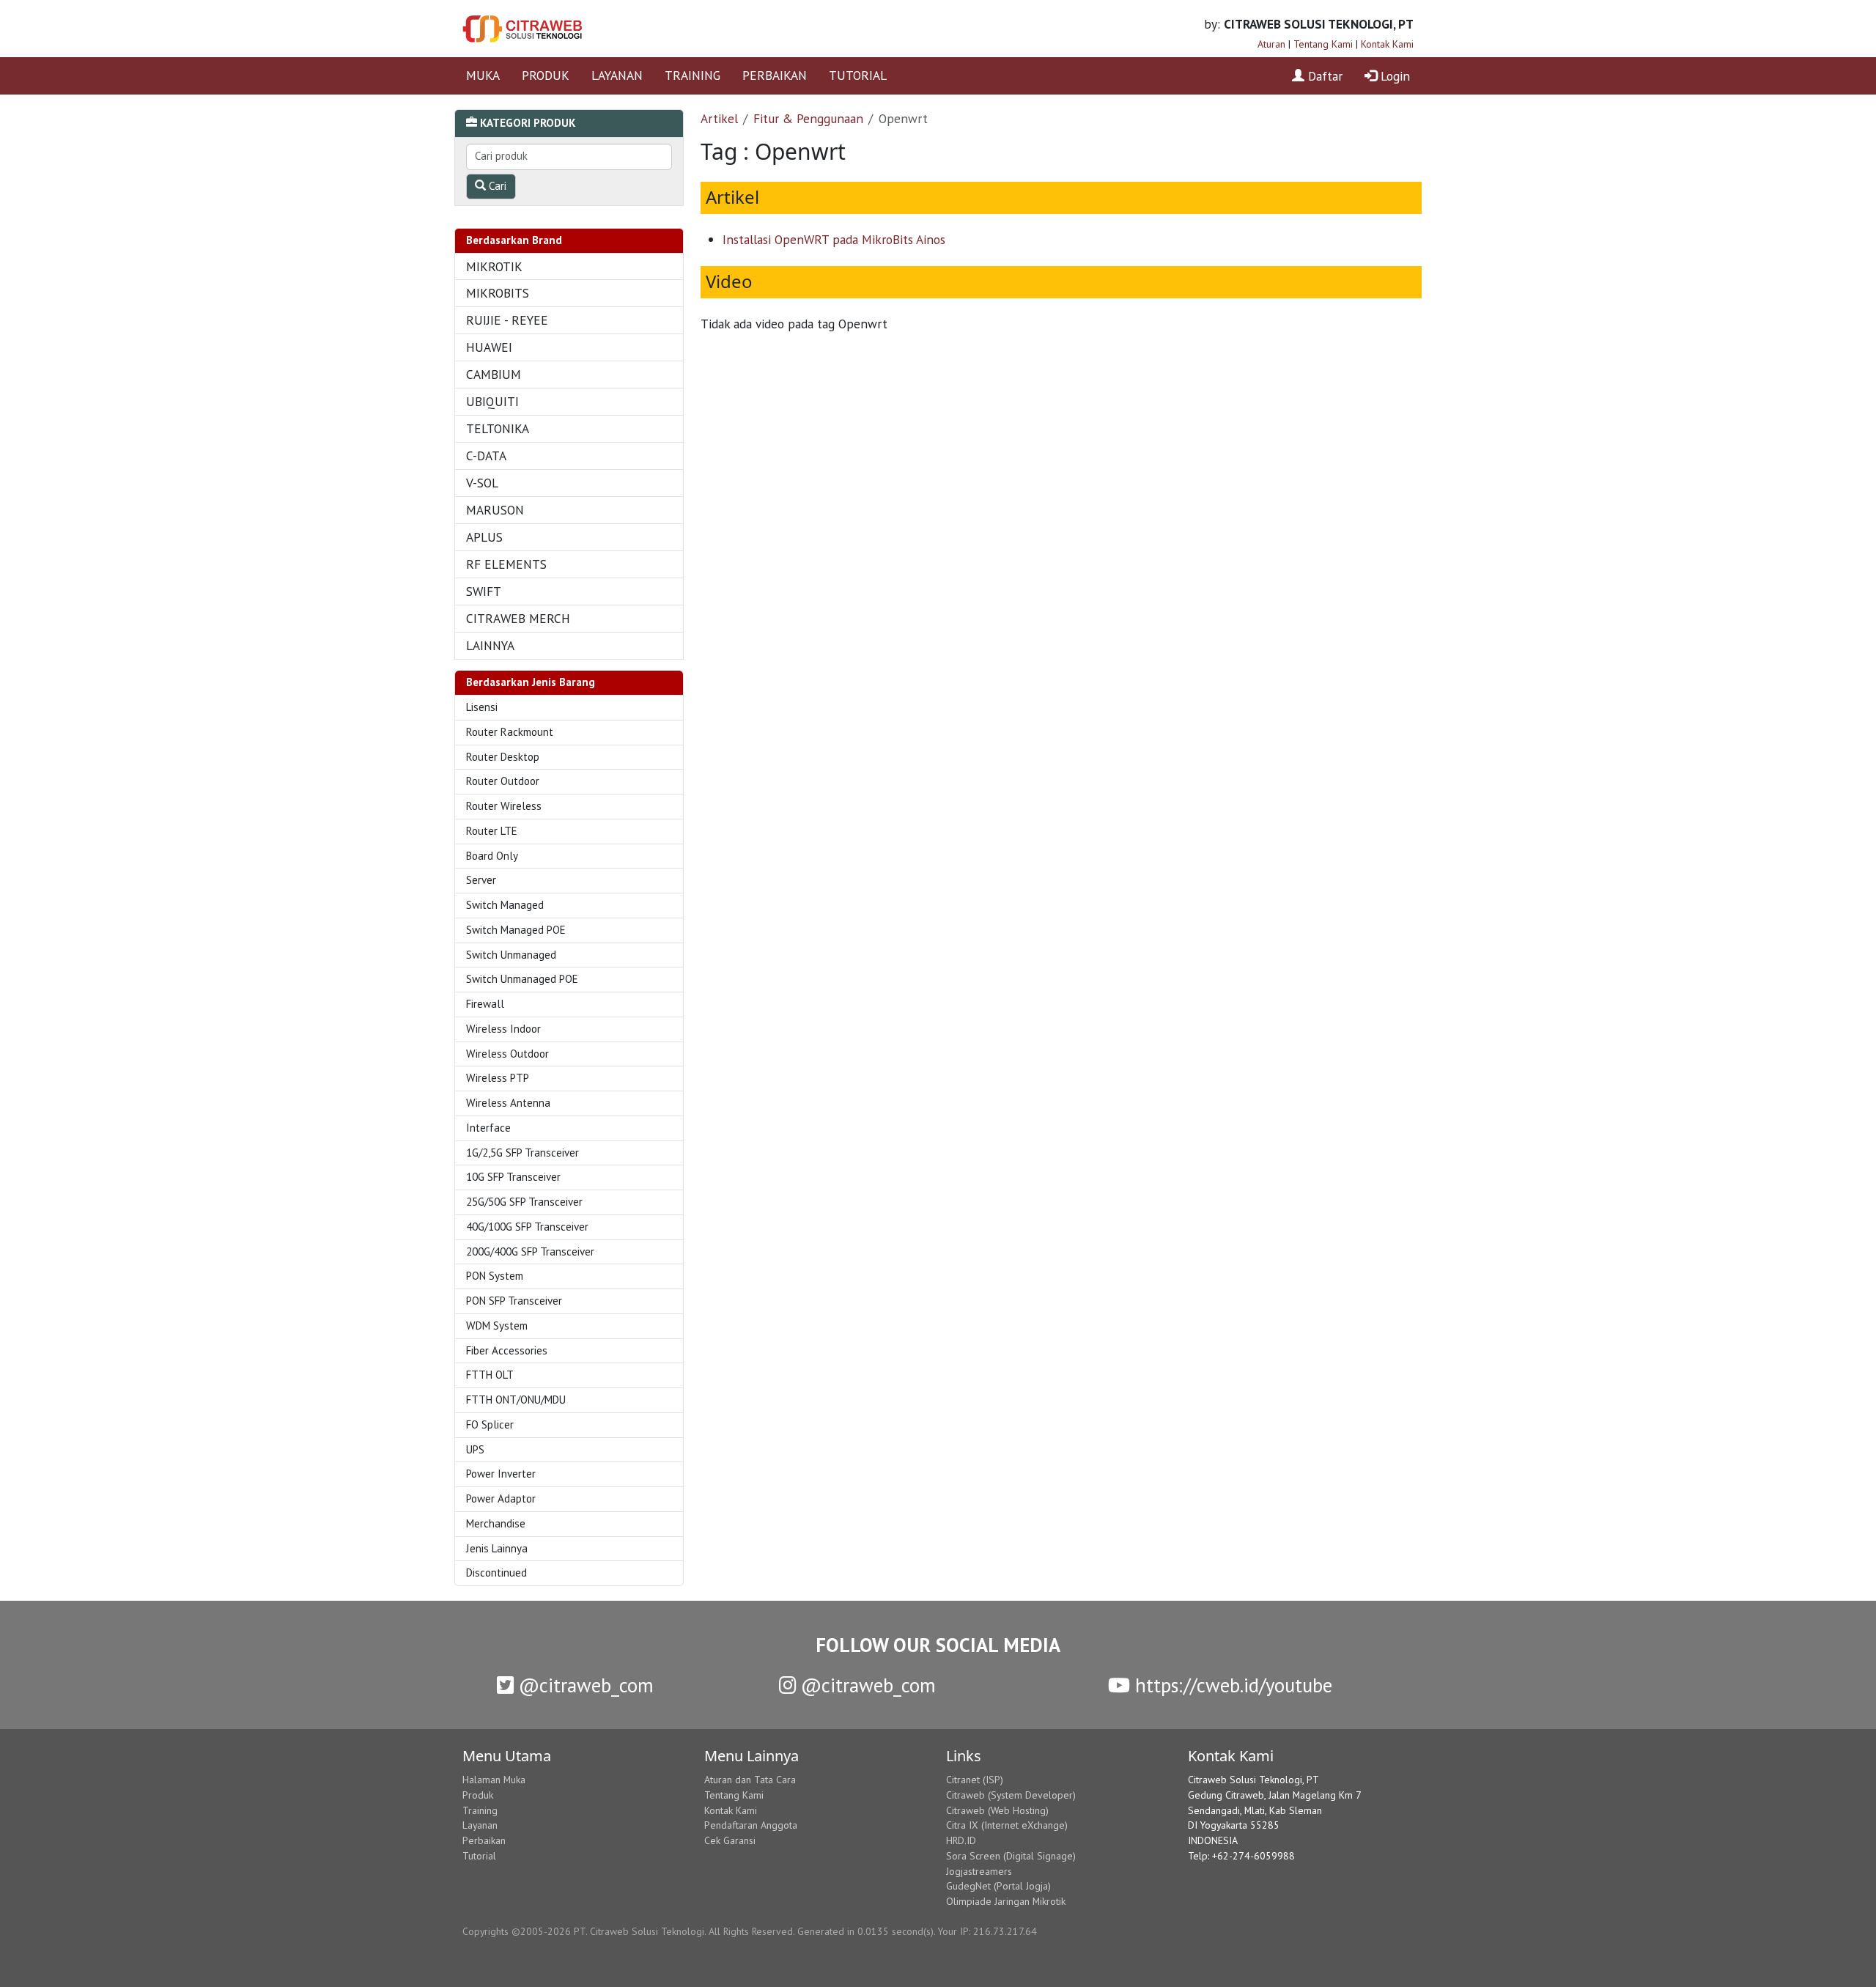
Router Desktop (503, 757)
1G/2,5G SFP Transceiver (522, 1153)
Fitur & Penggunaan (808, 118)
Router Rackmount (510, 732)
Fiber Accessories (507, 1350)
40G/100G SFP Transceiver (527, 1227)
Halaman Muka (494, 1780)
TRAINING (693, 75)
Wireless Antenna (508, 1103)
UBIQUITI (492, 401)
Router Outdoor (503, 781)
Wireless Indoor (503, 1029)
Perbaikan (484, 1840)
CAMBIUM (494, 374)
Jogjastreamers (979, 1871)
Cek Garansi (730, 1840)
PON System (495, 1276)
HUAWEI (489, 347)
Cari (496, 186)
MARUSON (495, 510)
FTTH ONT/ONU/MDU (516, 1400)
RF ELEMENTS (506, 564)
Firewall (485, 1004)
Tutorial (479, 1856)
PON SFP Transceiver (514, 1301)
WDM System (497, 1326)
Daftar (1323, 76)
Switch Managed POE (516, 930)
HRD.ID (961, 1840)
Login (1393, 76)
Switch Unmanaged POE (522, 979)
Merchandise (496, 1523)
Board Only (492, 856)
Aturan (1271, 44)
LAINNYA (490, 645)
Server (481, 880)
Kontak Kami (1387, 44)
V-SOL (482, 483)
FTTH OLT (490, 1375)
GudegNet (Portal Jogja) (998, 1886)
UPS (475, 1449)
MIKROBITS (498, 293)
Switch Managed (505, 905)
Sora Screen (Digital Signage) (1011, 1856)
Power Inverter (501, 1474)
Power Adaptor (501, 1498)
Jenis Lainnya (497, 1548)
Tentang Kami (1323, 44)
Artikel (719, 118)
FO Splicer (490, 1424)
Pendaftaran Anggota (751, 1825)
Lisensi (482, 707)
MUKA (483, 75)
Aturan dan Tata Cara (750, 1780)
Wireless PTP (498, 1078)
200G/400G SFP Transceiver (530, 1251)
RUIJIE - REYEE (507, 320)
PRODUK (546, 75)
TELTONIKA (498, 428)
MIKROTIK (494, 266)
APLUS (484, 537)
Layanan (480, 1825)
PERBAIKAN (775, 75)
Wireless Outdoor (507, 1054)
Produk (478, 1795)
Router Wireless (504, 806)
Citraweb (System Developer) (1011, 1795)
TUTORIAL (858, 75)
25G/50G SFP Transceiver (524, 1202)
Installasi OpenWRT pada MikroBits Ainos (834, 239)
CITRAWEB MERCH (518, 618)
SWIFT (484, 591)
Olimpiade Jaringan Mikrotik (1006, 1901)
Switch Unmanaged (511, 955)
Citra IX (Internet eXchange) (1007, 1825)
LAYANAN (617, 75)
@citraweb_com (584, 1685)
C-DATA (486, 456)
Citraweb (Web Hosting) (997, 1810)
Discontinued (496, 1573)
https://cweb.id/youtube (1231, 1685)
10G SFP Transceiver (513, 1177)
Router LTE (492, 831)
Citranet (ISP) (975, 1780)
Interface (488, 1128)
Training (480, 1810)
